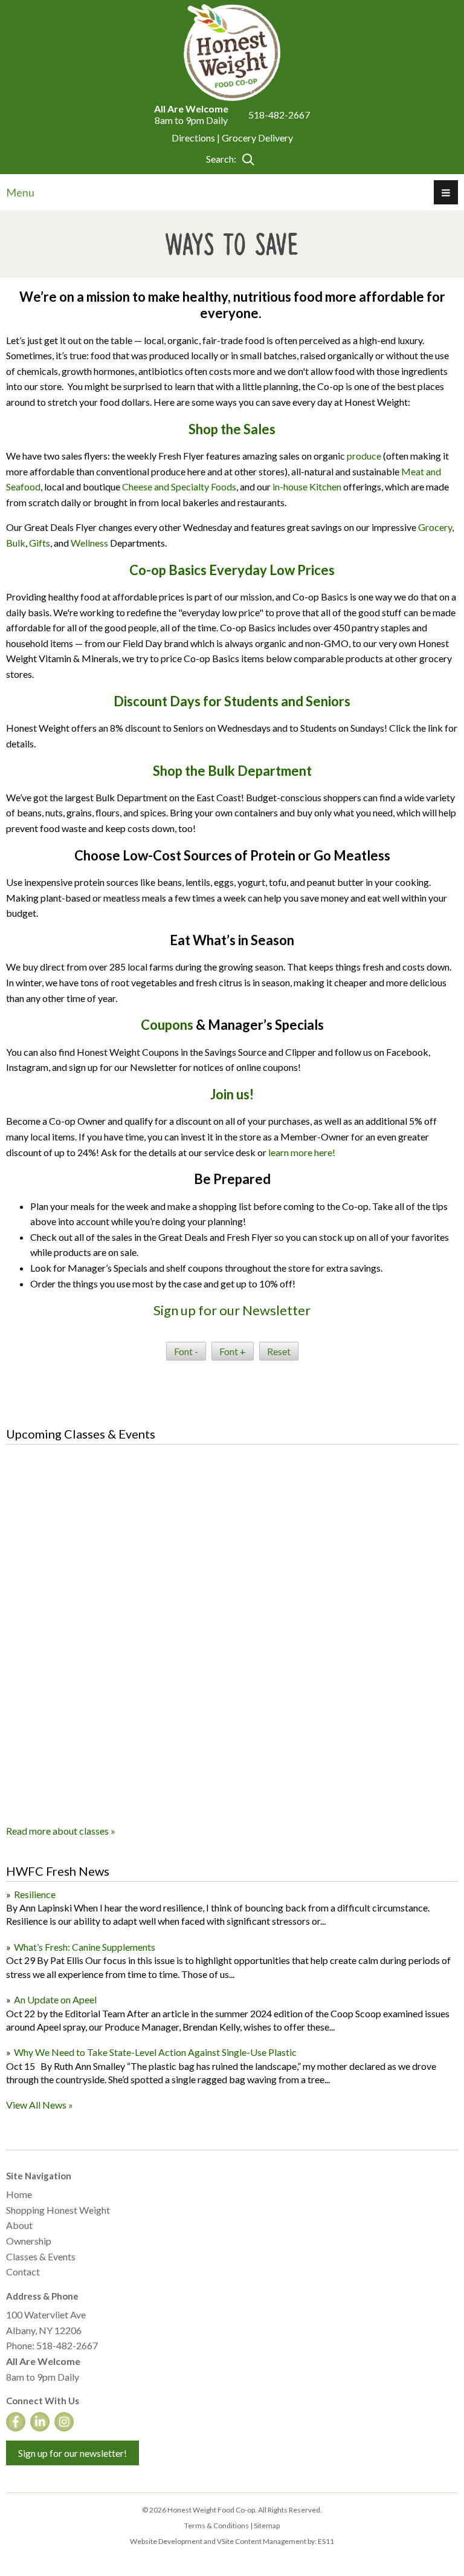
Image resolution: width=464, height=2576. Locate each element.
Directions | (197, 138)
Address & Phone (42, 2296)
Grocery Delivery (257, 138)
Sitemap (267, 2526)
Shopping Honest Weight (58, 2210)
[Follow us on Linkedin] (40, 2422)
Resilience (35, 1894)
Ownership (29, 2241)
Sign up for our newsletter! (72, 2453)
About (19, 2225)
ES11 (326, 2541)
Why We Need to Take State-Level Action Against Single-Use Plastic (155, 2052)
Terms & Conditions (217, 2526)
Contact (23, 2272)
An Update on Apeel (55, 1999)
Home (19, 2194)
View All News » (40, 2105)
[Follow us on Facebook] (16, 2422)
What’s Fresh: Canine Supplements (85, 1947)
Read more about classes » (61, 1831)
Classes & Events (41, 2256)
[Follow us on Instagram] (64, 2422)
